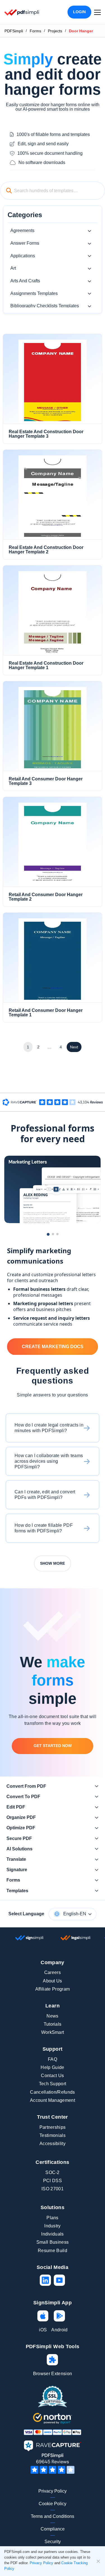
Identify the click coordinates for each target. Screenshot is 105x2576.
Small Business (53, 2242)
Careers (53, 1972)
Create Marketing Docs (53, 1347)
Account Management (53, 2100)
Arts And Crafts (25, 281)
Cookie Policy (53, 2504)
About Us (53, 1981)
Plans (53, 2218)
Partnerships (53, 2127)
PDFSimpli (14, 31)
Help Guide (52, 2067)
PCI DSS (53, 2181)
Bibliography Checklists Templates (45, 306)
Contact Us (52, 2076)
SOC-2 (53, 2172)
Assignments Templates (34, 293)
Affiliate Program (53, 1989)
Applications (23, 256)
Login (79, 12)
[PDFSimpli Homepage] (22, 12)
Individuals (53, 2234)
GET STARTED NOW (53, 1746)
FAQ (53, 2059)
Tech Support (53, 2084)
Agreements (22, 230)
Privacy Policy (53, 2491)
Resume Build (53, 2251)
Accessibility (53, 2144)
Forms (35, 31)
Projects (55, 31)
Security (53, 2542)
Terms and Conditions (53, 2516)
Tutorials (53, 2024)
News (52, 2016)
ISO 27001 (53, 2189)
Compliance (53, 2529)
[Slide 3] (57, 1234)
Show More (53, 1563)
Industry (53, 2226)
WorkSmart (53, 2032)
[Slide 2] (53, 1234)
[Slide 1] (48, 1234)
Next (74, 1047)
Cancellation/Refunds (52, 2092)
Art (13, 268)
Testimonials (53, 2135)
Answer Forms (25, 243)
